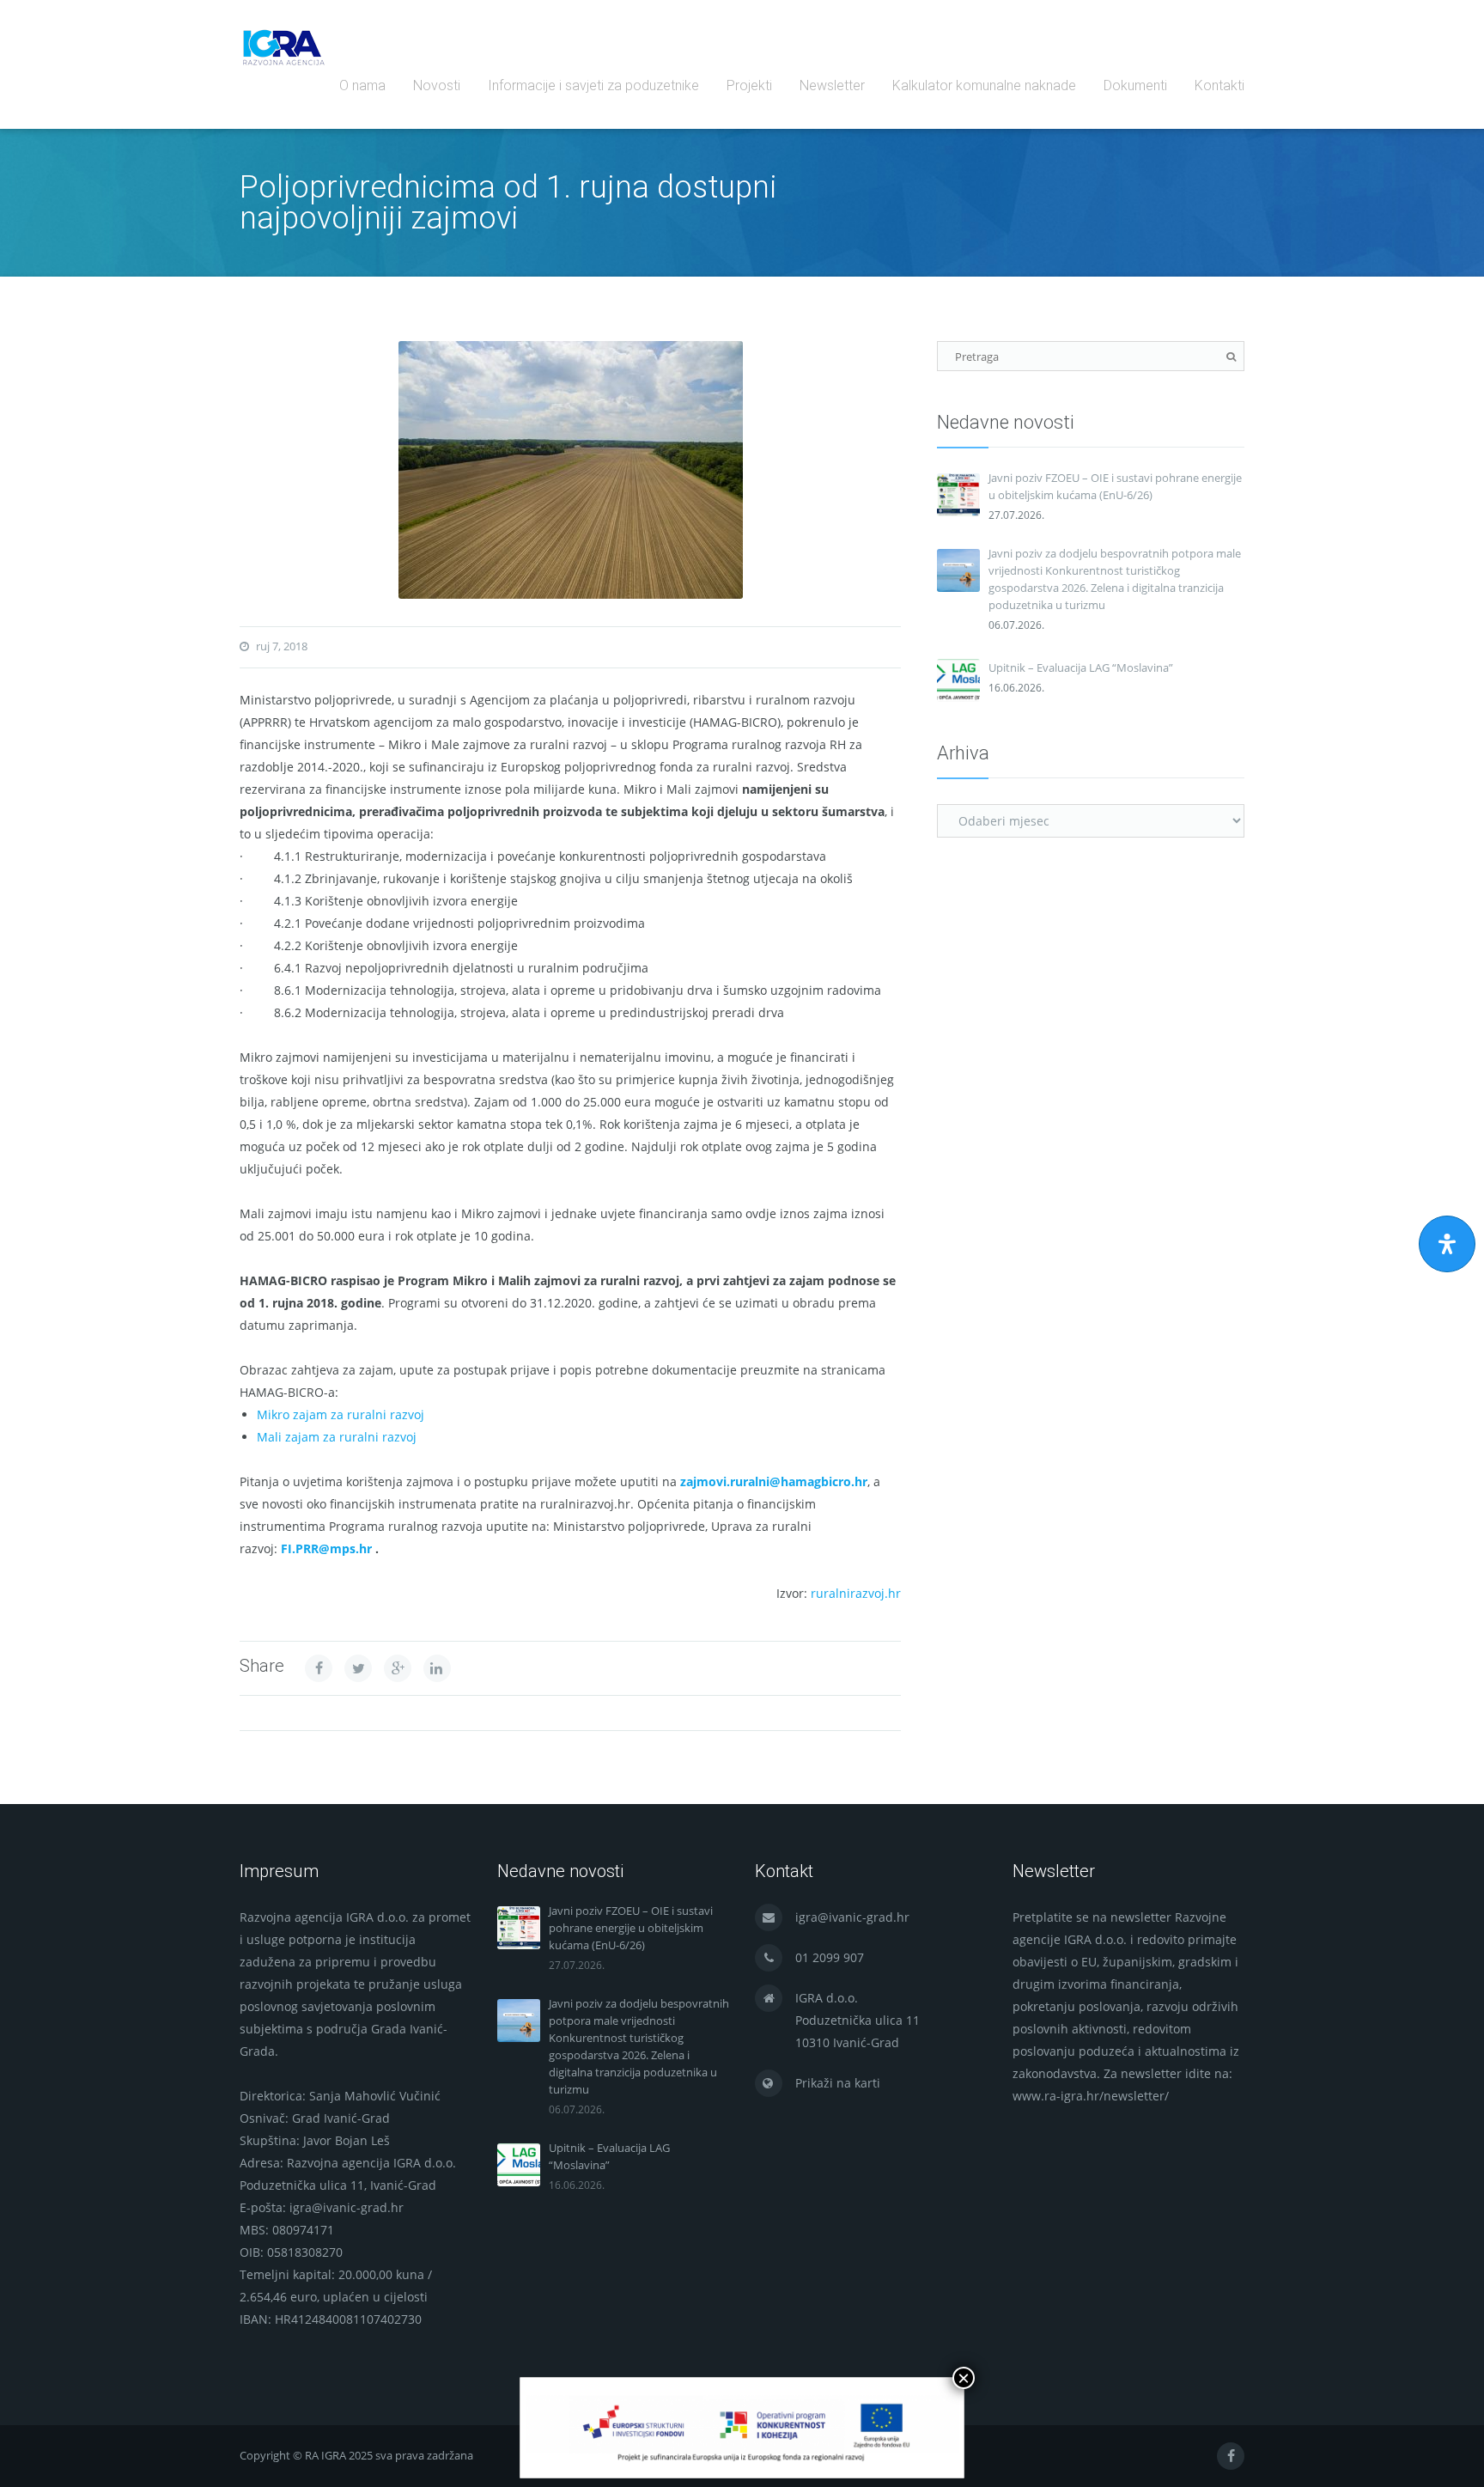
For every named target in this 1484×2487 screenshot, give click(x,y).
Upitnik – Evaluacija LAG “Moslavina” (1081, 667)
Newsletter (832, 85)
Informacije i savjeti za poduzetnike (593, 85)
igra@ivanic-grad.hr (852, 1917)
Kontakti (1219, 85)
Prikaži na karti (838, 2083)
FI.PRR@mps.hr (326, 1548)
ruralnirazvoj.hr (856, 1593)
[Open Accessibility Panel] (1447, 1244)
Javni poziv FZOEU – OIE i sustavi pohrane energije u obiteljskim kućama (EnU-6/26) (1115, 486)
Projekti (749, 85)
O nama (362, 85)
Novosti (437, 85)
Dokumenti (1135, 85)
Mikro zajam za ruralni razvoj (341, 1414)
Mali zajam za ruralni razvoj (337, 1437)
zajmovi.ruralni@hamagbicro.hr (774, 1481)
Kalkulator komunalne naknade (984, 85)
